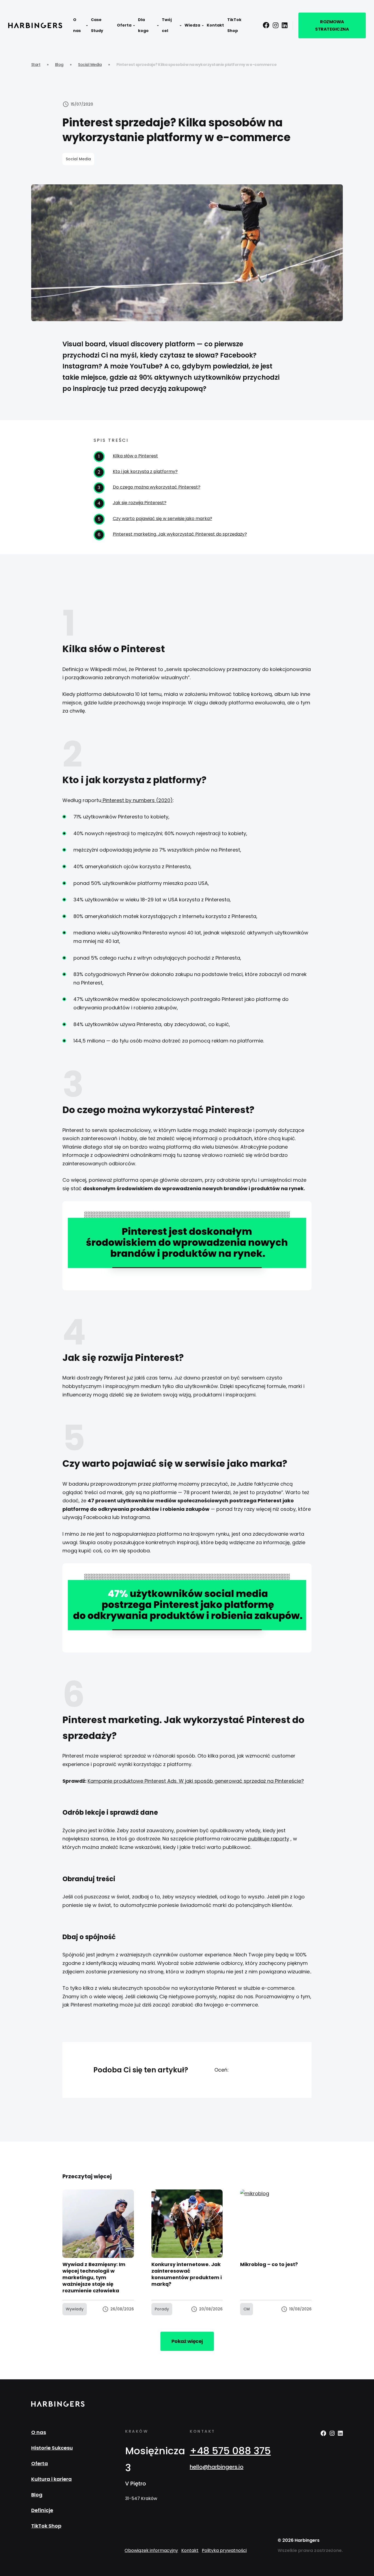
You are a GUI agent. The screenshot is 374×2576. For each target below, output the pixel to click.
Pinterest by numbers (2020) (137, 800)
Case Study (97, 25)
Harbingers (35, 25)
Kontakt (215, 25)
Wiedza (192, 25)
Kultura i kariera (51, 2479)
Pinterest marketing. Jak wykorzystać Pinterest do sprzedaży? (180, 534)
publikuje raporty (269, 1839)
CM (247, 2309)
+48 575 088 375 (230, 2451)
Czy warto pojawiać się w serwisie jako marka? (162, 519)
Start (36, 65)
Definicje (42, 2510)
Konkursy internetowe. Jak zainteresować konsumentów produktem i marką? (187, 2274)
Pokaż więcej (187, 2341)
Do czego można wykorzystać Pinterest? (157, 487)
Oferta (124, 25)
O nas (77, 25)
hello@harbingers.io (217, 2467)
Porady (162, 2309)
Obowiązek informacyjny (151, 2550)
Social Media (90, 65)
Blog (59, 65)
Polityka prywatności (224, 2550)
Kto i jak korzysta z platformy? (145, 471)
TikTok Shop (234, 25)
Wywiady (75, 2309)
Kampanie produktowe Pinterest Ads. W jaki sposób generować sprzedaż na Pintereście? (196, 1781)
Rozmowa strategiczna (332, 25)
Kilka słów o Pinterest (135, 456)
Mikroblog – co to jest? (269, 2264)
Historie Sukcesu (52, 2448)
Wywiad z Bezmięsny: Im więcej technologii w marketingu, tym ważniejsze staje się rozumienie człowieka (94, 2277)
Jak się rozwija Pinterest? (140, 503)
